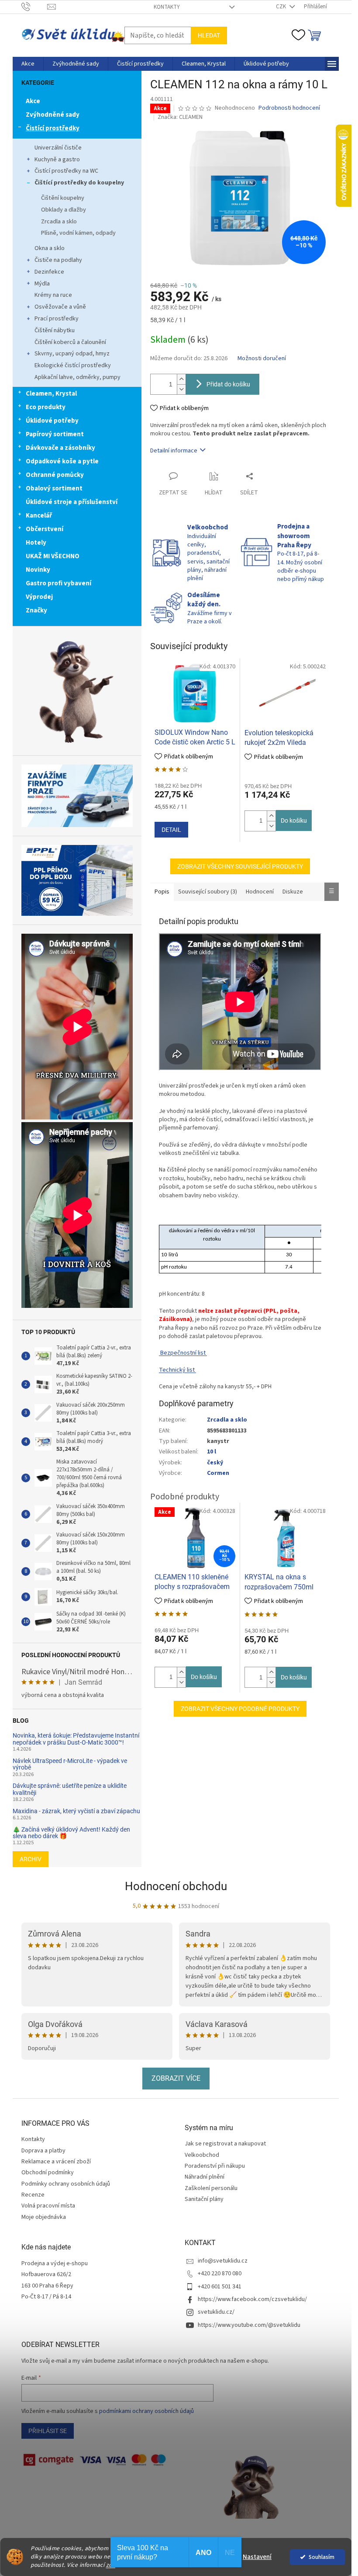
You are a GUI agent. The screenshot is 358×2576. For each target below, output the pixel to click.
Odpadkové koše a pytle (62, 461)
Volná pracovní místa (48, 2206)
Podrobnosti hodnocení (289, 108)
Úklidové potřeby (52, 421)
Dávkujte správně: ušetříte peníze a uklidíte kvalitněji (70, 1789)
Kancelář (39, 516)
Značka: (180, 117)
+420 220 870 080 (220, 2274)
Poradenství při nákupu (215, 2166)
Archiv (31, 1859)
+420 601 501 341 (220, 2287)
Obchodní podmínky (48, 2173)
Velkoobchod (202, 2155)
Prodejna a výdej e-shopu (55, 2264)
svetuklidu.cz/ (216, 2312)
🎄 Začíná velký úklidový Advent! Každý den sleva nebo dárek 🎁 (71, 1833)
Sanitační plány (204, 2199)
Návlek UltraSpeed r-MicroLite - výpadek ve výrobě (70, 1764)
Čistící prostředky (53, 128)
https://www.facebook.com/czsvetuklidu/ (252, 2299)
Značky (36, 610)
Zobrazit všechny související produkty (240, 866)
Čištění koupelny (63, 198)
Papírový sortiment (55, 434)
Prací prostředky (57, 319)
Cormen (218, 1473)
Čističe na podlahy (58, 260)
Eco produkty (46, 407)
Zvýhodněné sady (53, 115)
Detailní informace (174, 451)
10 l (212, 1452)
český (215, 1463)
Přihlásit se (48, 2431)
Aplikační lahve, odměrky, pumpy (77, 377)
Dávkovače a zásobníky (60, 448)
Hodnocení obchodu (176, 1886)
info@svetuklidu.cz (223, 2261)
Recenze (33, 2195)
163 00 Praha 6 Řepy (47, 2286)
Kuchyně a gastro (57, 160)
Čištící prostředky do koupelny (79, 183)
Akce (33, 101)
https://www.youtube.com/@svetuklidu (249, 2325)
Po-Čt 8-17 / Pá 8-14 (46, 2297)
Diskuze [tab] (293, 892)
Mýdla (42, 284)
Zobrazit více (176, 2078)
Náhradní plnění (205, 2177)
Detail (171, 830)
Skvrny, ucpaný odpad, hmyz (72, 354)
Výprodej (39, 597)
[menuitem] (28, 64)
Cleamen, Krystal (51, 394)
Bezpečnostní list (183, 1353)
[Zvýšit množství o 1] (181, 379)
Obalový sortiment (54, 488)
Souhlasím (322, 2557)
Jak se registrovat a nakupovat (225, 2144)
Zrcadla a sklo (59, 222)
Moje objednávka (44, 2217)
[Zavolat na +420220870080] (34, 7)
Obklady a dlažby (64, 210)
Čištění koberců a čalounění (70, 342)
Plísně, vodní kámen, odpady (78, 233)
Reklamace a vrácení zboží (56, 2162)
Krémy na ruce (53, 295)
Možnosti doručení (262, 359)
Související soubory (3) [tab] (208, 892)
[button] (271, 816)
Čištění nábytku (55, 330)
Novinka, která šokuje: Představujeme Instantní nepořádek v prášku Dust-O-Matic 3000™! (76, 1739)
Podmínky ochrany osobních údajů (66, 2184)
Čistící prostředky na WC (66, 171)
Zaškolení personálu (211, 2188)
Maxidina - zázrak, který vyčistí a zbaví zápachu (76, 1811)
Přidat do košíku (228, 384)
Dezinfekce (49, 272)
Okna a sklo (50, 248)
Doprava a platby (43, 2151)
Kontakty (167, 7)
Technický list (177, 1370)
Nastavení (257, 2557)
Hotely (36, 543)
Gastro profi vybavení (59, 583)
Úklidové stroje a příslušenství (72, 502)
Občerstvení (45, 529)
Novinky (38, 570)
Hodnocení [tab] (260, 892)
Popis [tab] (162, 892)
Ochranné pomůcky (55, 475)
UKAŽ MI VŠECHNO (53, 556)
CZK (282, 7)
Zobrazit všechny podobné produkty (240, 1709)
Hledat (209, 35)
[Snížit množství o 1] (181, 389)
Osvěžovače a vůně (60, 307)
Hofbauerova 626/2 (46, 2275)
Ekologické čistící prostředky (73, 365)
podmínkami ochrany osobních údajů (146, 2411)
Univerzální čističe (58, 148)
